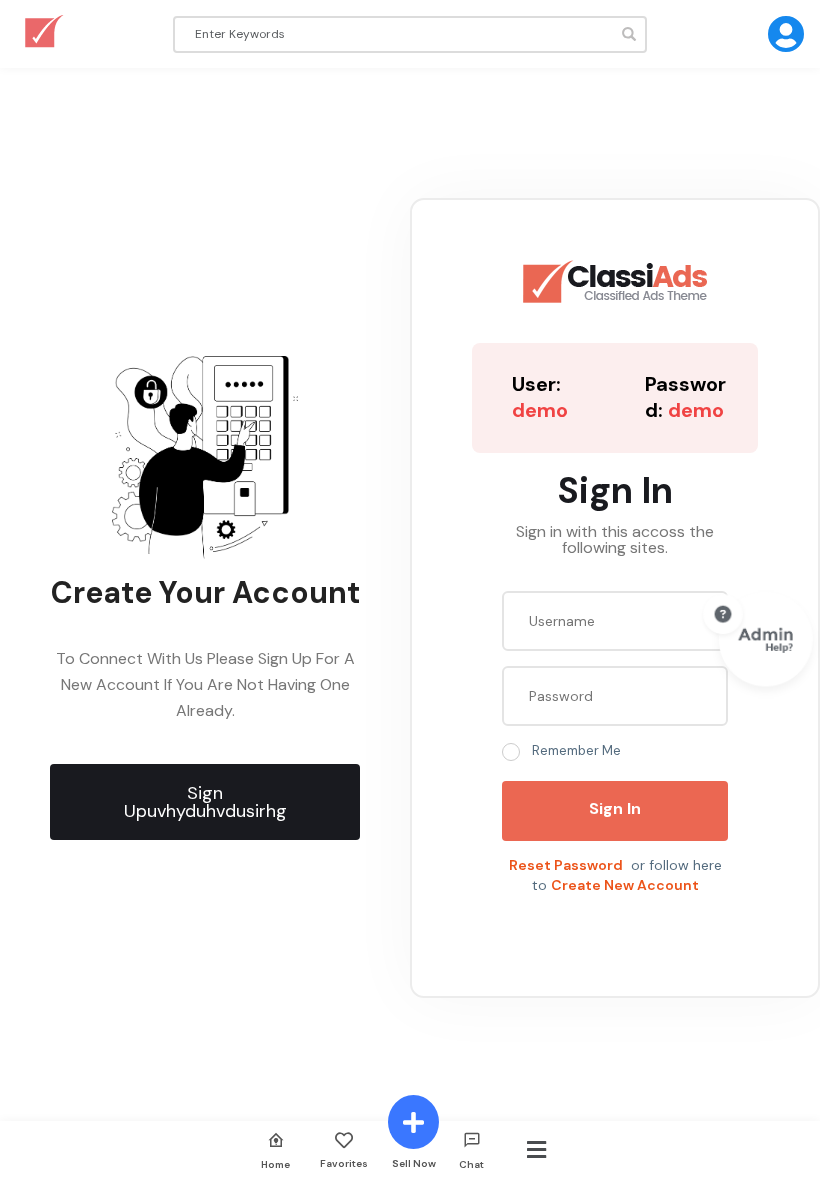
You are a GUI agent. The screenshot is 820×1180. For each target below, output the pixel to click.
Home (275, 1164)
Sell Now (414, 1163)
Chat (471, 1164)
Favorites (344, 1163)
